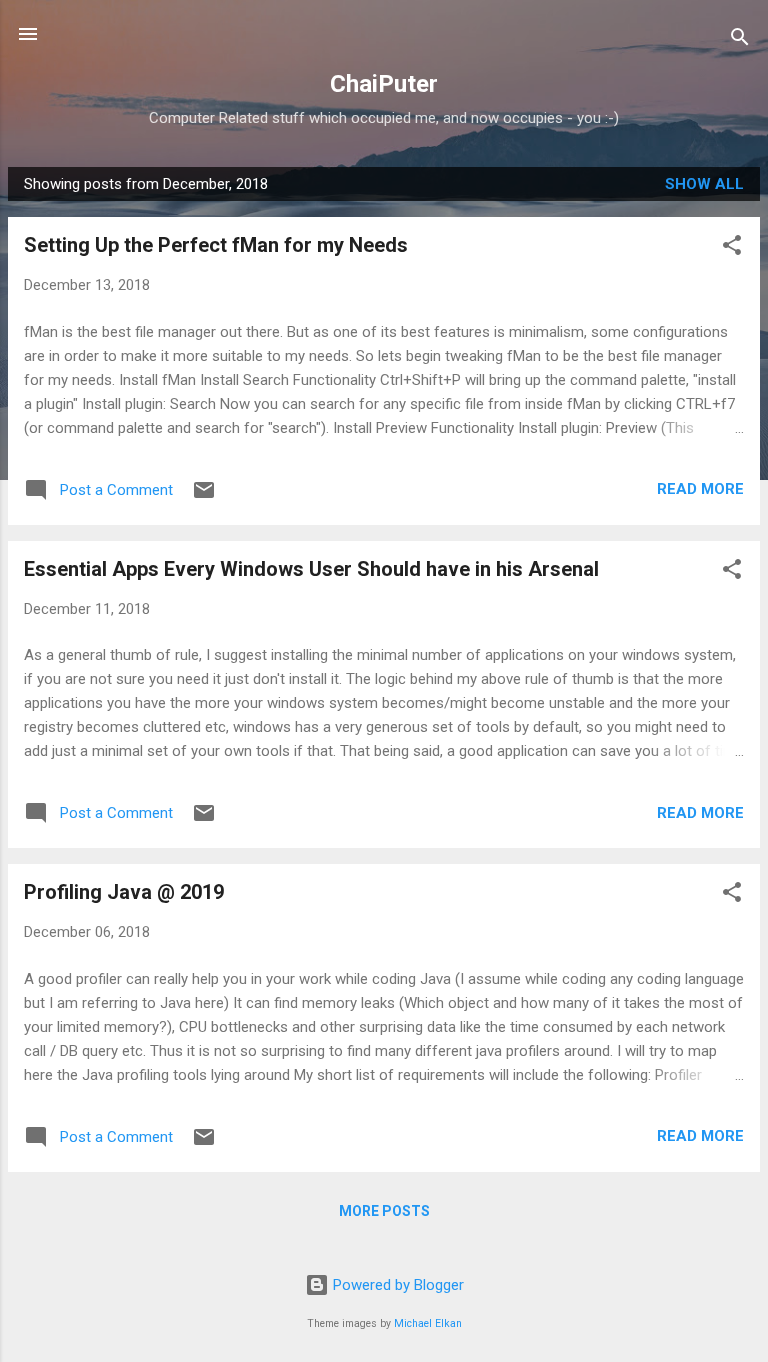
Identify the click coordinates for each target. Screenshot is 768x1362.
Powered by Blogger (396, 1285)
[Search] (740, 40)
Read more (700, 489)
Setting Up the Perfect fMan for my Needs (216, 245)
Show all (704, 184)
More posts (384, 1211)
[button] (732, 248)
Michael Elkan (428, 1323)
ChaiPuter (384, 84)
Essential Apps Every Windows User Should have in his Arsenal (311, 569)
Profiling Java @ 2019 (124, 892)
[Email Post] (204, 497)
